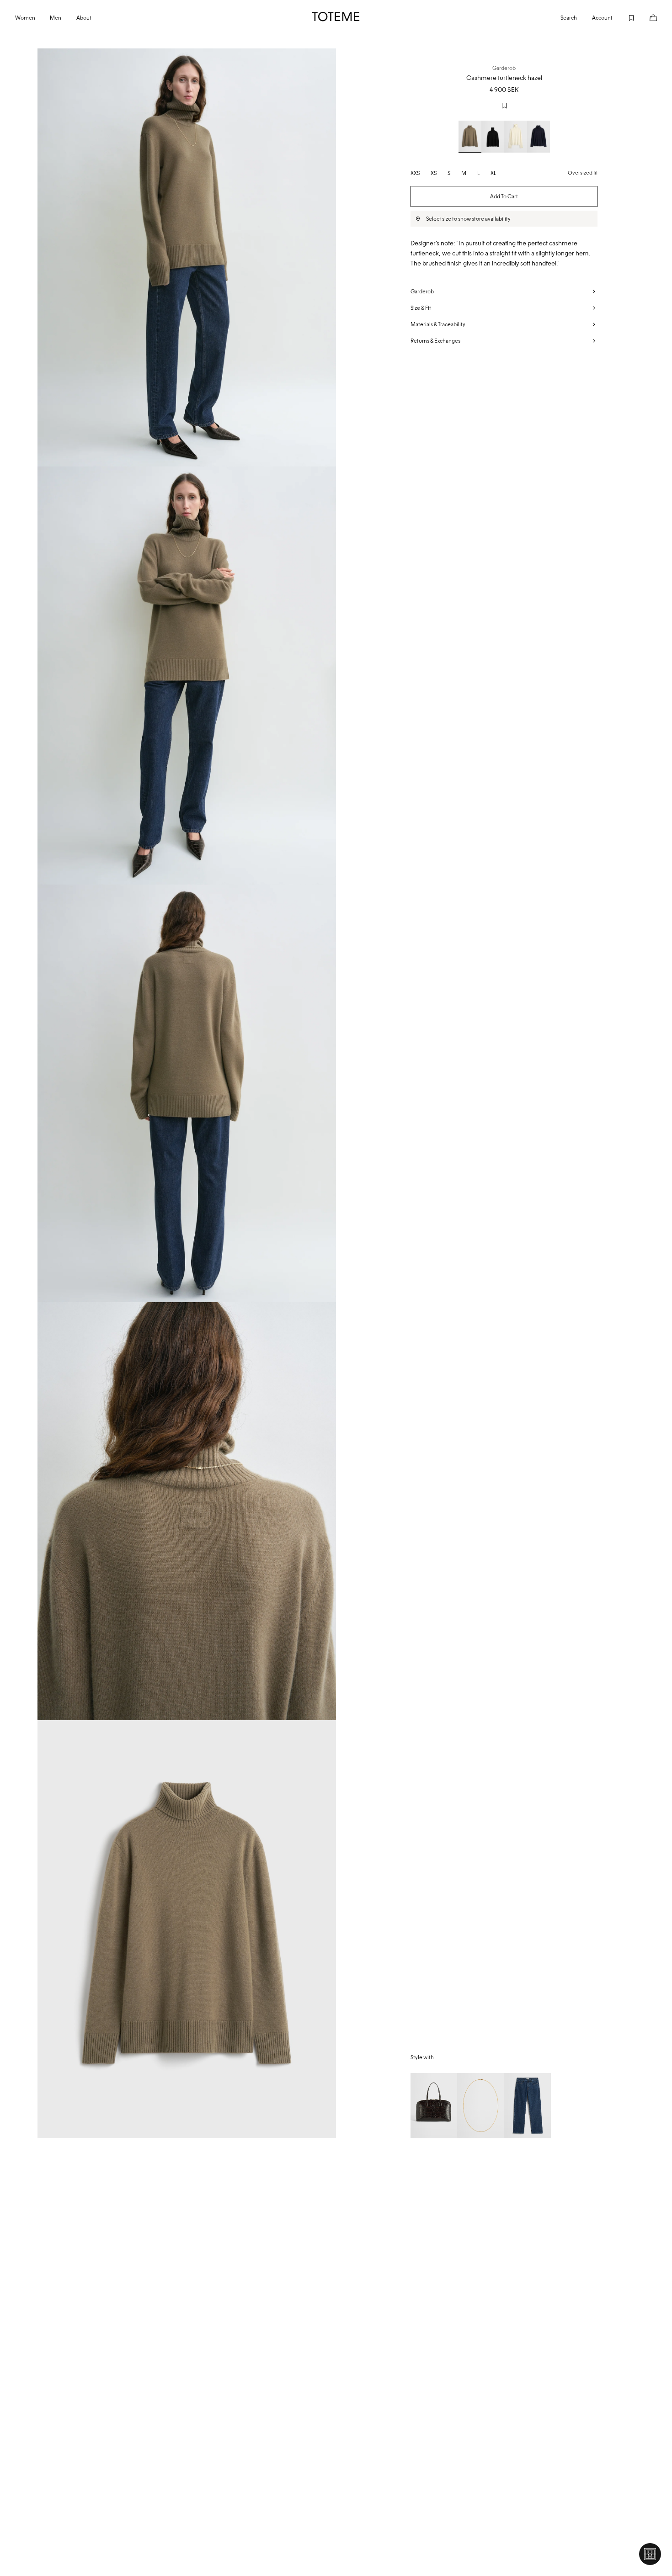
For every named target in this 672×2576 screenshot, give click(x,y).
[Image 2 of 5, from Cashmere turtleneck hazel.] (187, 676)
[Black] (493, 137)
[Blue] (539, 137)
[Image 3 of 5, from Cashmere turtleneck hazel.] (187, 1094)
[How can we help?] (650, 2554)
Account (602, 18)
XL (493, 173)
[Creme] (516, 137)
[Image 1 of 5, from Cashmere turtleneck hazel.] (187, 257)
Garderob (422, 291)
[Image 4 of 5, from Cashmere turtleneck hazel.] (187, 1511)
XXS (415, 173)
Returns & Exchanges (435, 341)
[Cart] (646, 17)
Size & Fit (421, 308)
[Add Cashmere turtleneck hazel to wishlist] (504, 106)
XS (434, 173)
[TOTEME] (336, 16)
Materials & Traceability (438, 324)
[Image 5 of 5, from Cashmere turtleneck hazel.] (187, 1929)
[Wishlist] (624, 17)
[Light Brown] (470, 137)
